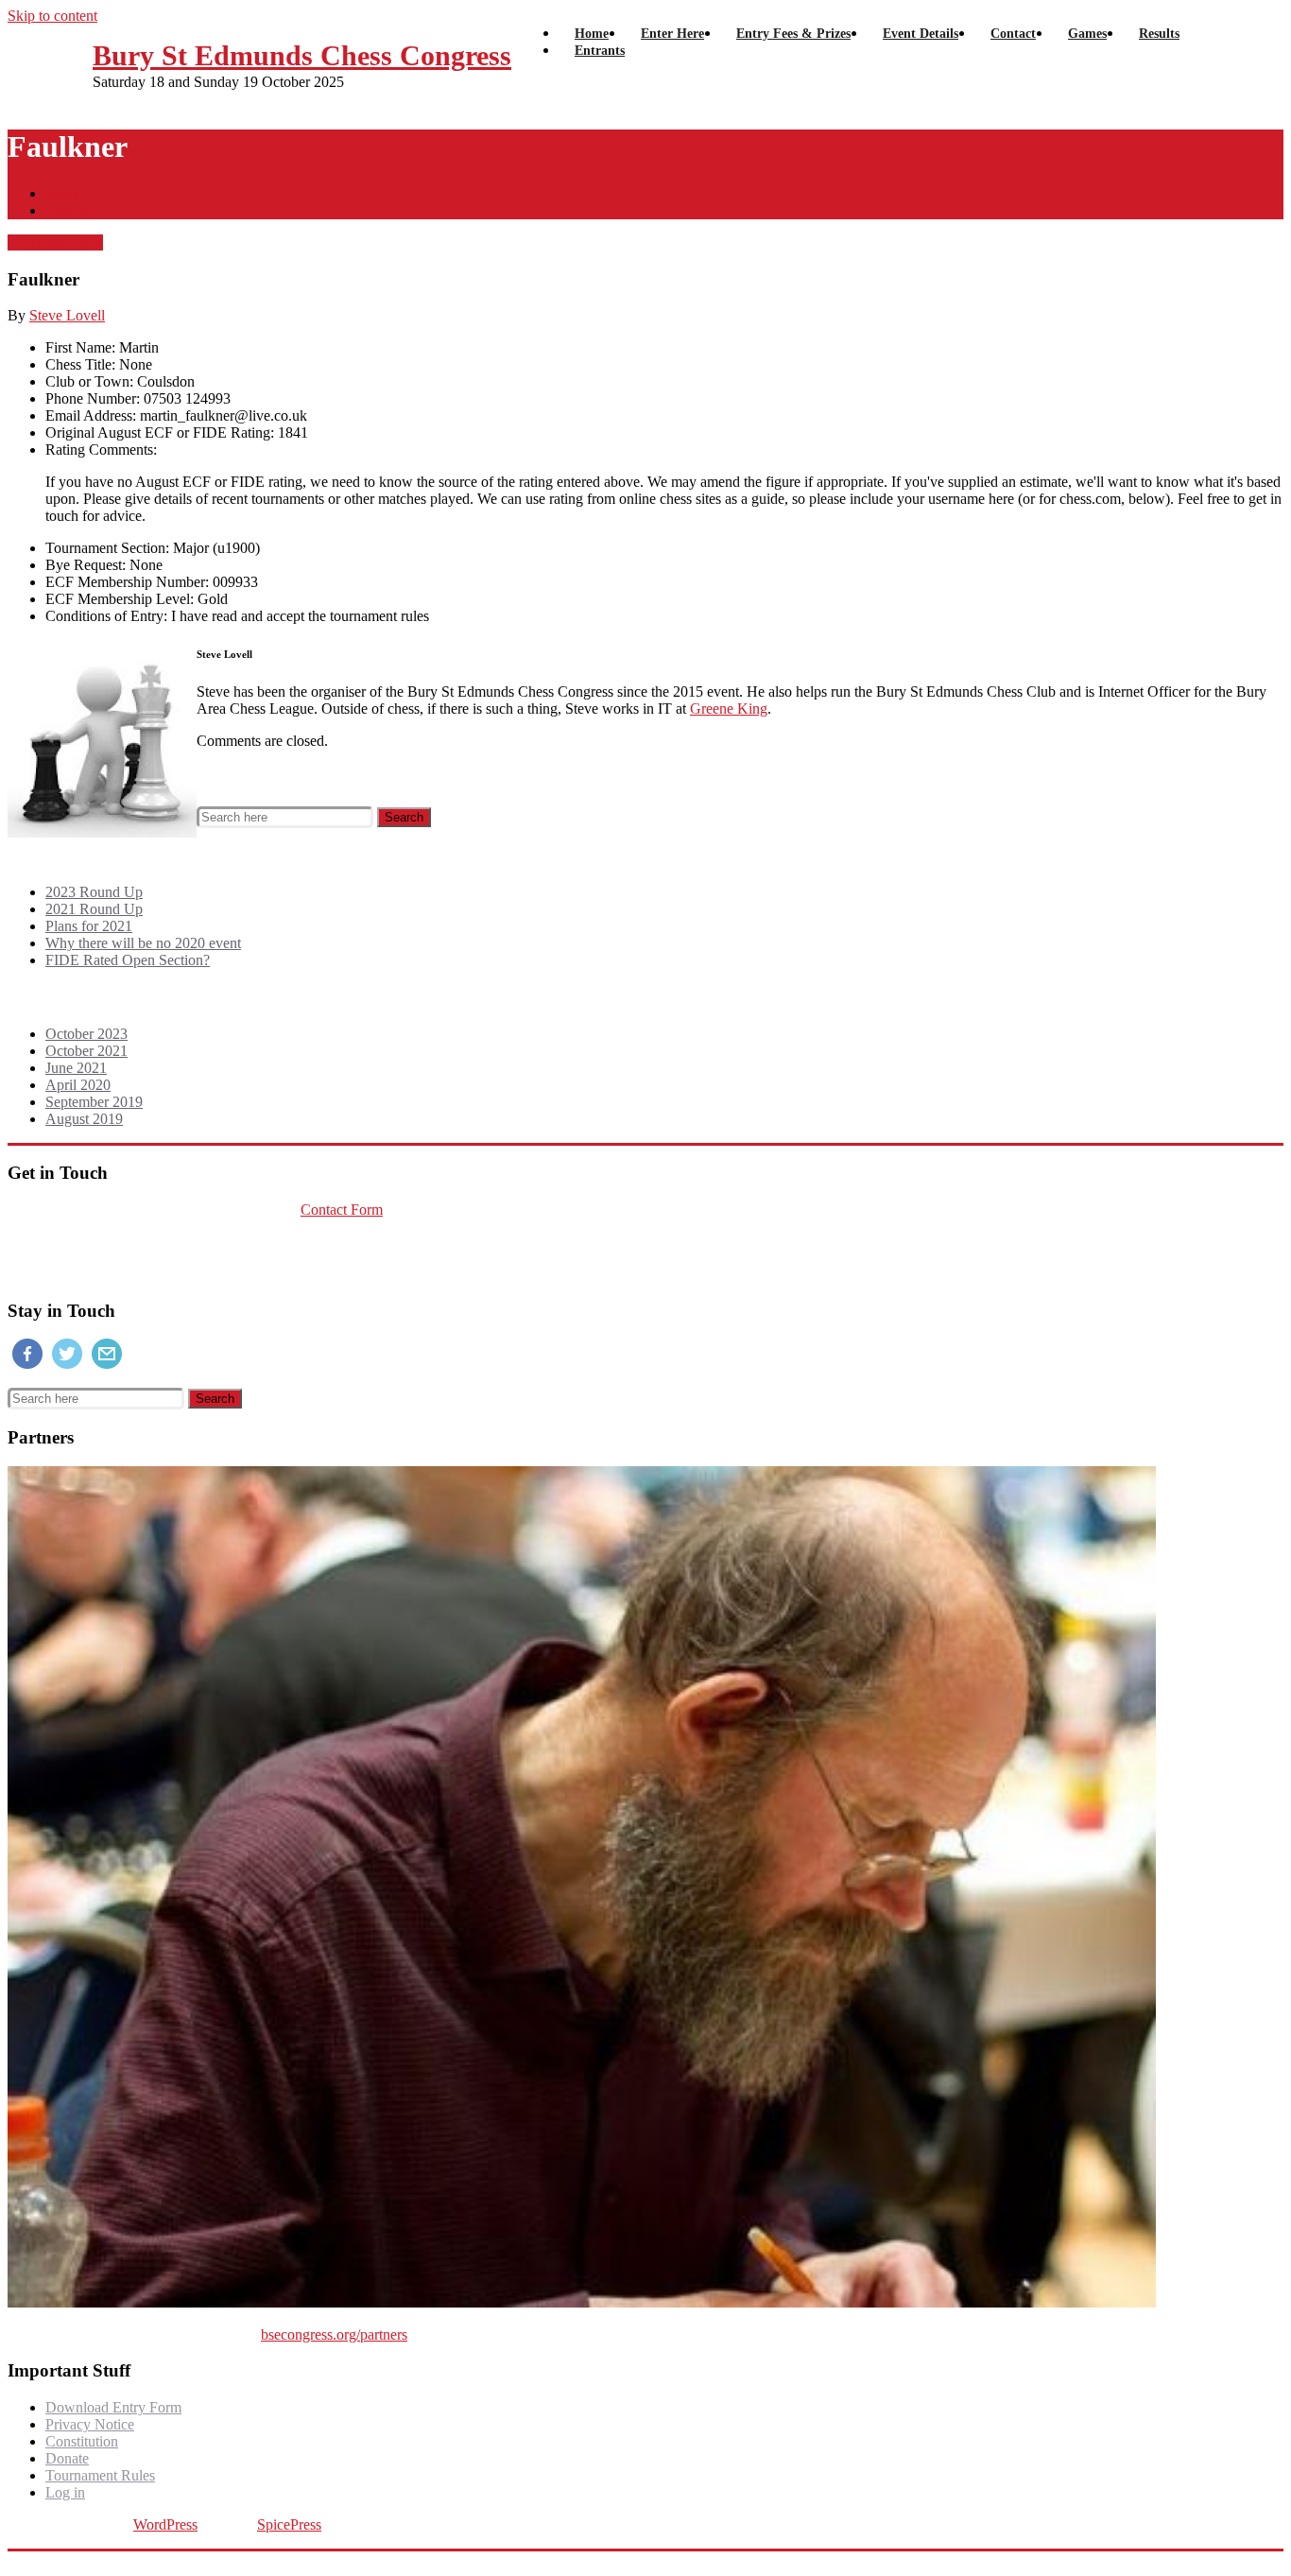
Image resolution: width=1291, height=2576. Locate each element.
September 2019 (94, 1102)
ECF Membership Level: (120, 599)
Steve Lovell (67, 315)
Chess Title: (80, 364)
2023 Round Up (94, 892)
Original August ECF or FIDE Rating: (160, 432)
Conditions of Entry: (106, 616)
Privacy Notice (90, 2424)
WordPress (165, 2524)
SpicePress (289, 2524)
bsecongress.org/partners (334, 2334)
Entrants (600, 51)
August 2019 (84, 1119)
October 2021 (86, 1051)
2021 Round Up (94, 909)
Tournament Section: (107, 548)
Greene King (729, 709)
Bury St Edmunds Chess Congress (302, 55)
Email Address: (91, 415)
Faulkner (72, 210)
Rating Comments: (101, 450)
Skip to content (52, 16)
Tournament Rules (100, 2475)
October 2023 (86, 1034)
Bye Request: (86, 565)
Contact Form (342, 1210)
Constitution (82, 2441)
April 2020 (78, 1085)
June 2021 (76, 1068)
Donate (67, 2458)
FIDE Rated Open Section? (128, 960)
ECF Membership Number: (127, 582)
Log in (65, 2492)
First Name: (80, 347)
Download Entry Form (113, 2407)
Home (64, 193)
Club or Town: (89, 381)
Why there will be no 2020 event (143, 943)
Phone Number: (93, 398)
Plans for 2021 (89, 926)
